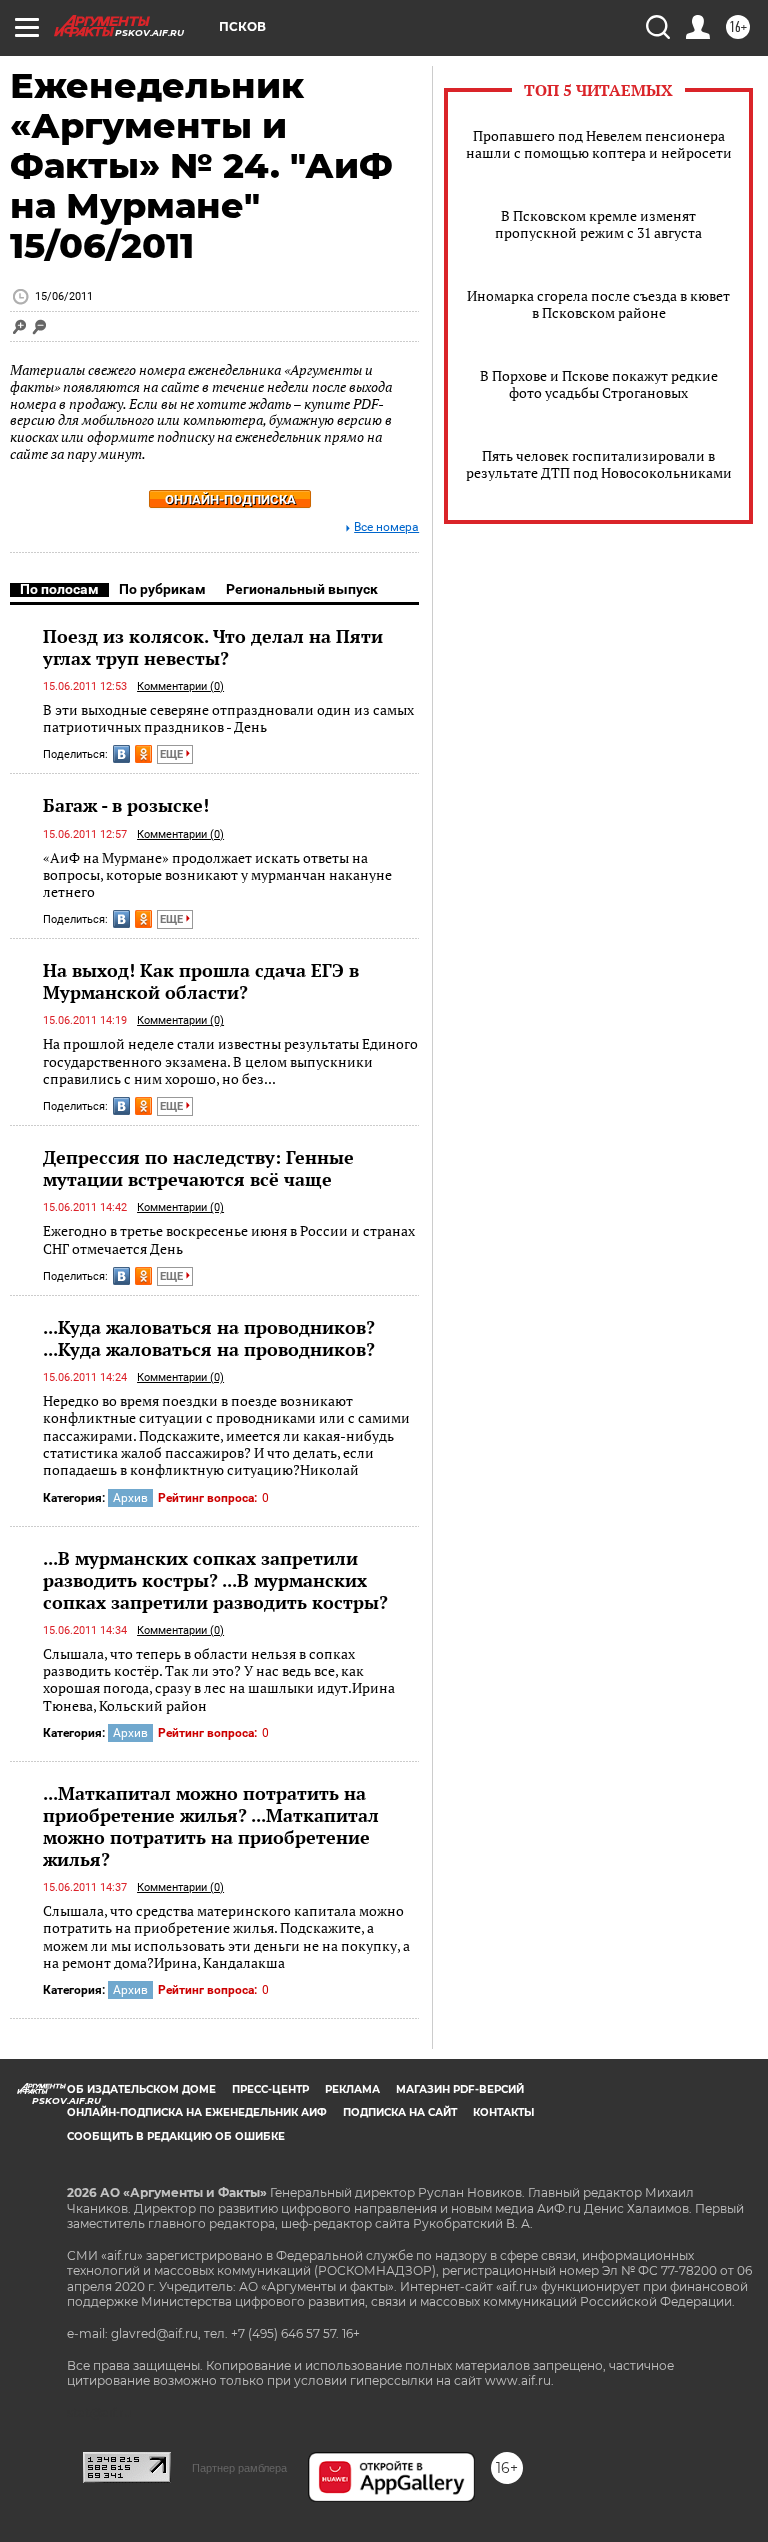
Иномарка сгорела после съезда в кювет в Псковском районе (598, 304)
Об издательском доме (141, 2089)
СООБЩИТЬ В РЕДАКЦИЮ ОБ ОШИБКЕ (176, 2136)
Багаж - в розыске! (126, 805)
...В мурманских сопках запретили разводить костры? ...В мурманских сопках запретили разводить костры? (215, 1580)
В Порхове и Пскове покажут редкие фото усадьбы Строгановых (599, 384)
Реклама (352, 2089)
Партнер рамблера (239, 2468)
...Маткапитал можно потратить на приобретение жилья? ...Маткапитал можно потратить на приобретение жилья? (211, 1826)
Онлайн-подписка (230, 499)
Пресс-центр (270, 2089)
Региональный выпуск (302, 589)
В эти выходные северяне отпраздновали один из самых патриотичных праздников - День (228, 718)
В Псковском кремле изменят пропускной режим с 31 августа (598, 224)
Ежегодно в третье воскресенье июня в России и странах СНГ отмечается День (229, 1239)
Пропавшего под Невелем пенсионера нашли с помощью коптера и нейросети (599, 144)
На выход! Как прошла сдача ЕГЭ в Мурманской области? (201, 981)
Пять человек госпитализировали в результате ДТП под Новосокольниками (599, 464)
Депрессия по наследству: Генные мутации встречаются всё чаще (198, 1168)
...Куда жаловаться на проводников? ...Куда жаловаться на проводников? (209, 1338)
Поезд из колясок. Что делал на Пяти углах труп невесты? (213, 647)
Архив (130, 1498)
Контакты (503, 2112)
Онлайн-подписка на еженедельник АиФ (197, 2112)
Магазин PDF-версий (460, 2089)
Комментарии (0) (180, 686)
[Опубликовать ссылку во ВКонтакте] (121, 754)
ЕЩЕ (173, 754)
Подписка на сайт (400, 2112)
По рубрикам (162, 589)
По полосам (59, 589)
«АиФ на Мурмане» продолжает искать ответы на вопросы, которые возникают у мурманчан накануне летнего (217, 875)
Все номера (386, 527)
